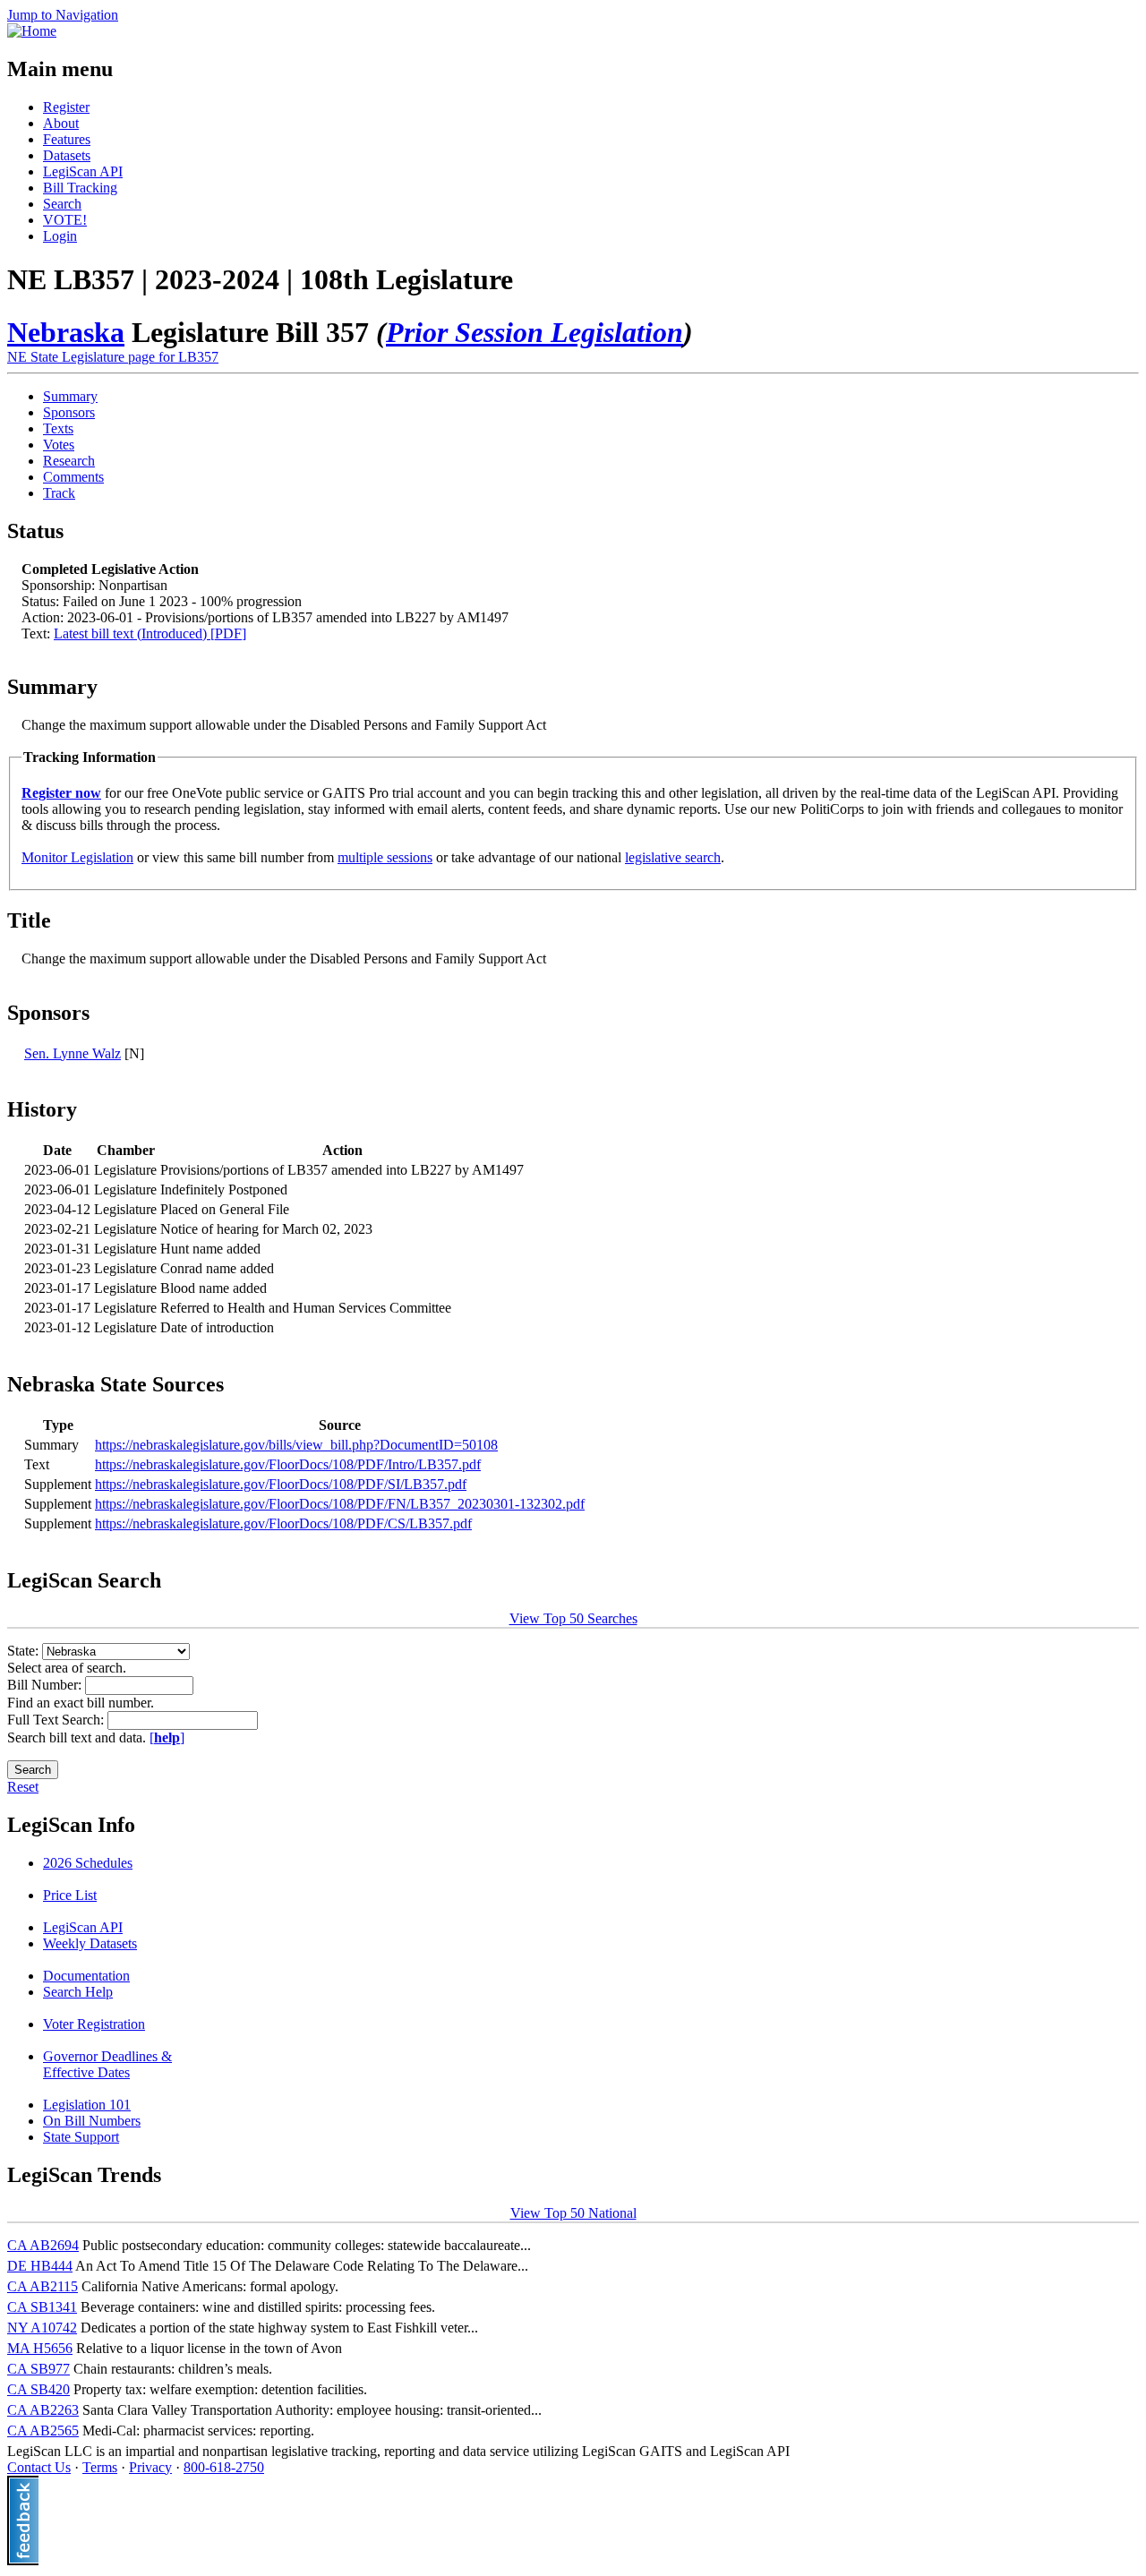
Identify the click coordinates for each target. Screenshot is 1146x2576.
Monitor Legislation (77, 857)
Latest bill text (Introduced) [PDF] (150, 633)
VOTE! (65, 220)
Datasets (67, 155)
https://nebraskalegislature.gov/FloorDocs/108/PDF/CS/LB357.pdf (283, 1523)
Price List (70, 1895)
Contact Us (39, 2467)
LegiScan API (83, 171)
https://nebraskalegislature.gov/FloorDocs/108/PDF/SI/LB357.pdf (281, 1484)
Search (62, 204)
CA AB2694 (43, 2245)
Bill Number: (46, 1685)
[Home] (32, 31)
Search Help (78, 1992)
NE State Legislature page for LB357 (113, 357)
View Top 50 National (573, 2213)
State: (25, 1651)
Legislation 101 (87, 2105)
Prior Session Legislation (535, 332)
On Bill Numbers (92, 2121)
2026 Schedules (88, 1863)
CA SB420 (38, 2389)
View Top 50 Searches (573, 1618)
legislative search (673, 857)
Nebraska (66, 332)
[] (167, 1737)
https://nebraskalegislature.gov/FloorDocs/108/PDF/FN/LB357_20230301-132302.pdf (340, 1504)
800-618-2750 (224, 2467)
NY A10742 (42, 2328)
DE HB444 (40, 2266)
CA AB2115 (43, 2286)
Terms (100, 2467)
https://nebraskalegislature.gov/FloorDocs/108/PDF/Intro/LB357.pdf (288, 1464)
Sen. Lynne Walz (73, 1053)
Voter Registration (94, 2024)
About (61, 123)
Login (60, 236)
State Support (81, 2137)
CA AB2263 (43, 2410)
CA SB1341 (42, 2307)
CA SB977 (38, 2369)
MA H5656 (40, 2348)
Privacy (150, 2467)
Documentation (86, 1976)
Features (67, 139)
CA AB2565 (43, 2431)
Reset (23, 1787)
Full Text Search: (57, 1720)
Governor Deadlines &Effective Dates (107, 2064)
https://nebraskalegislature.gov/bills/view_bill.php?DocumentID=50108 (296, 1445)
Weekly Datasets (90, 1943)
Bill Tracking (80, 188)
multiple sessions (385, 857)
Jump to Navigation (63, 15)
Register (66, 107)
